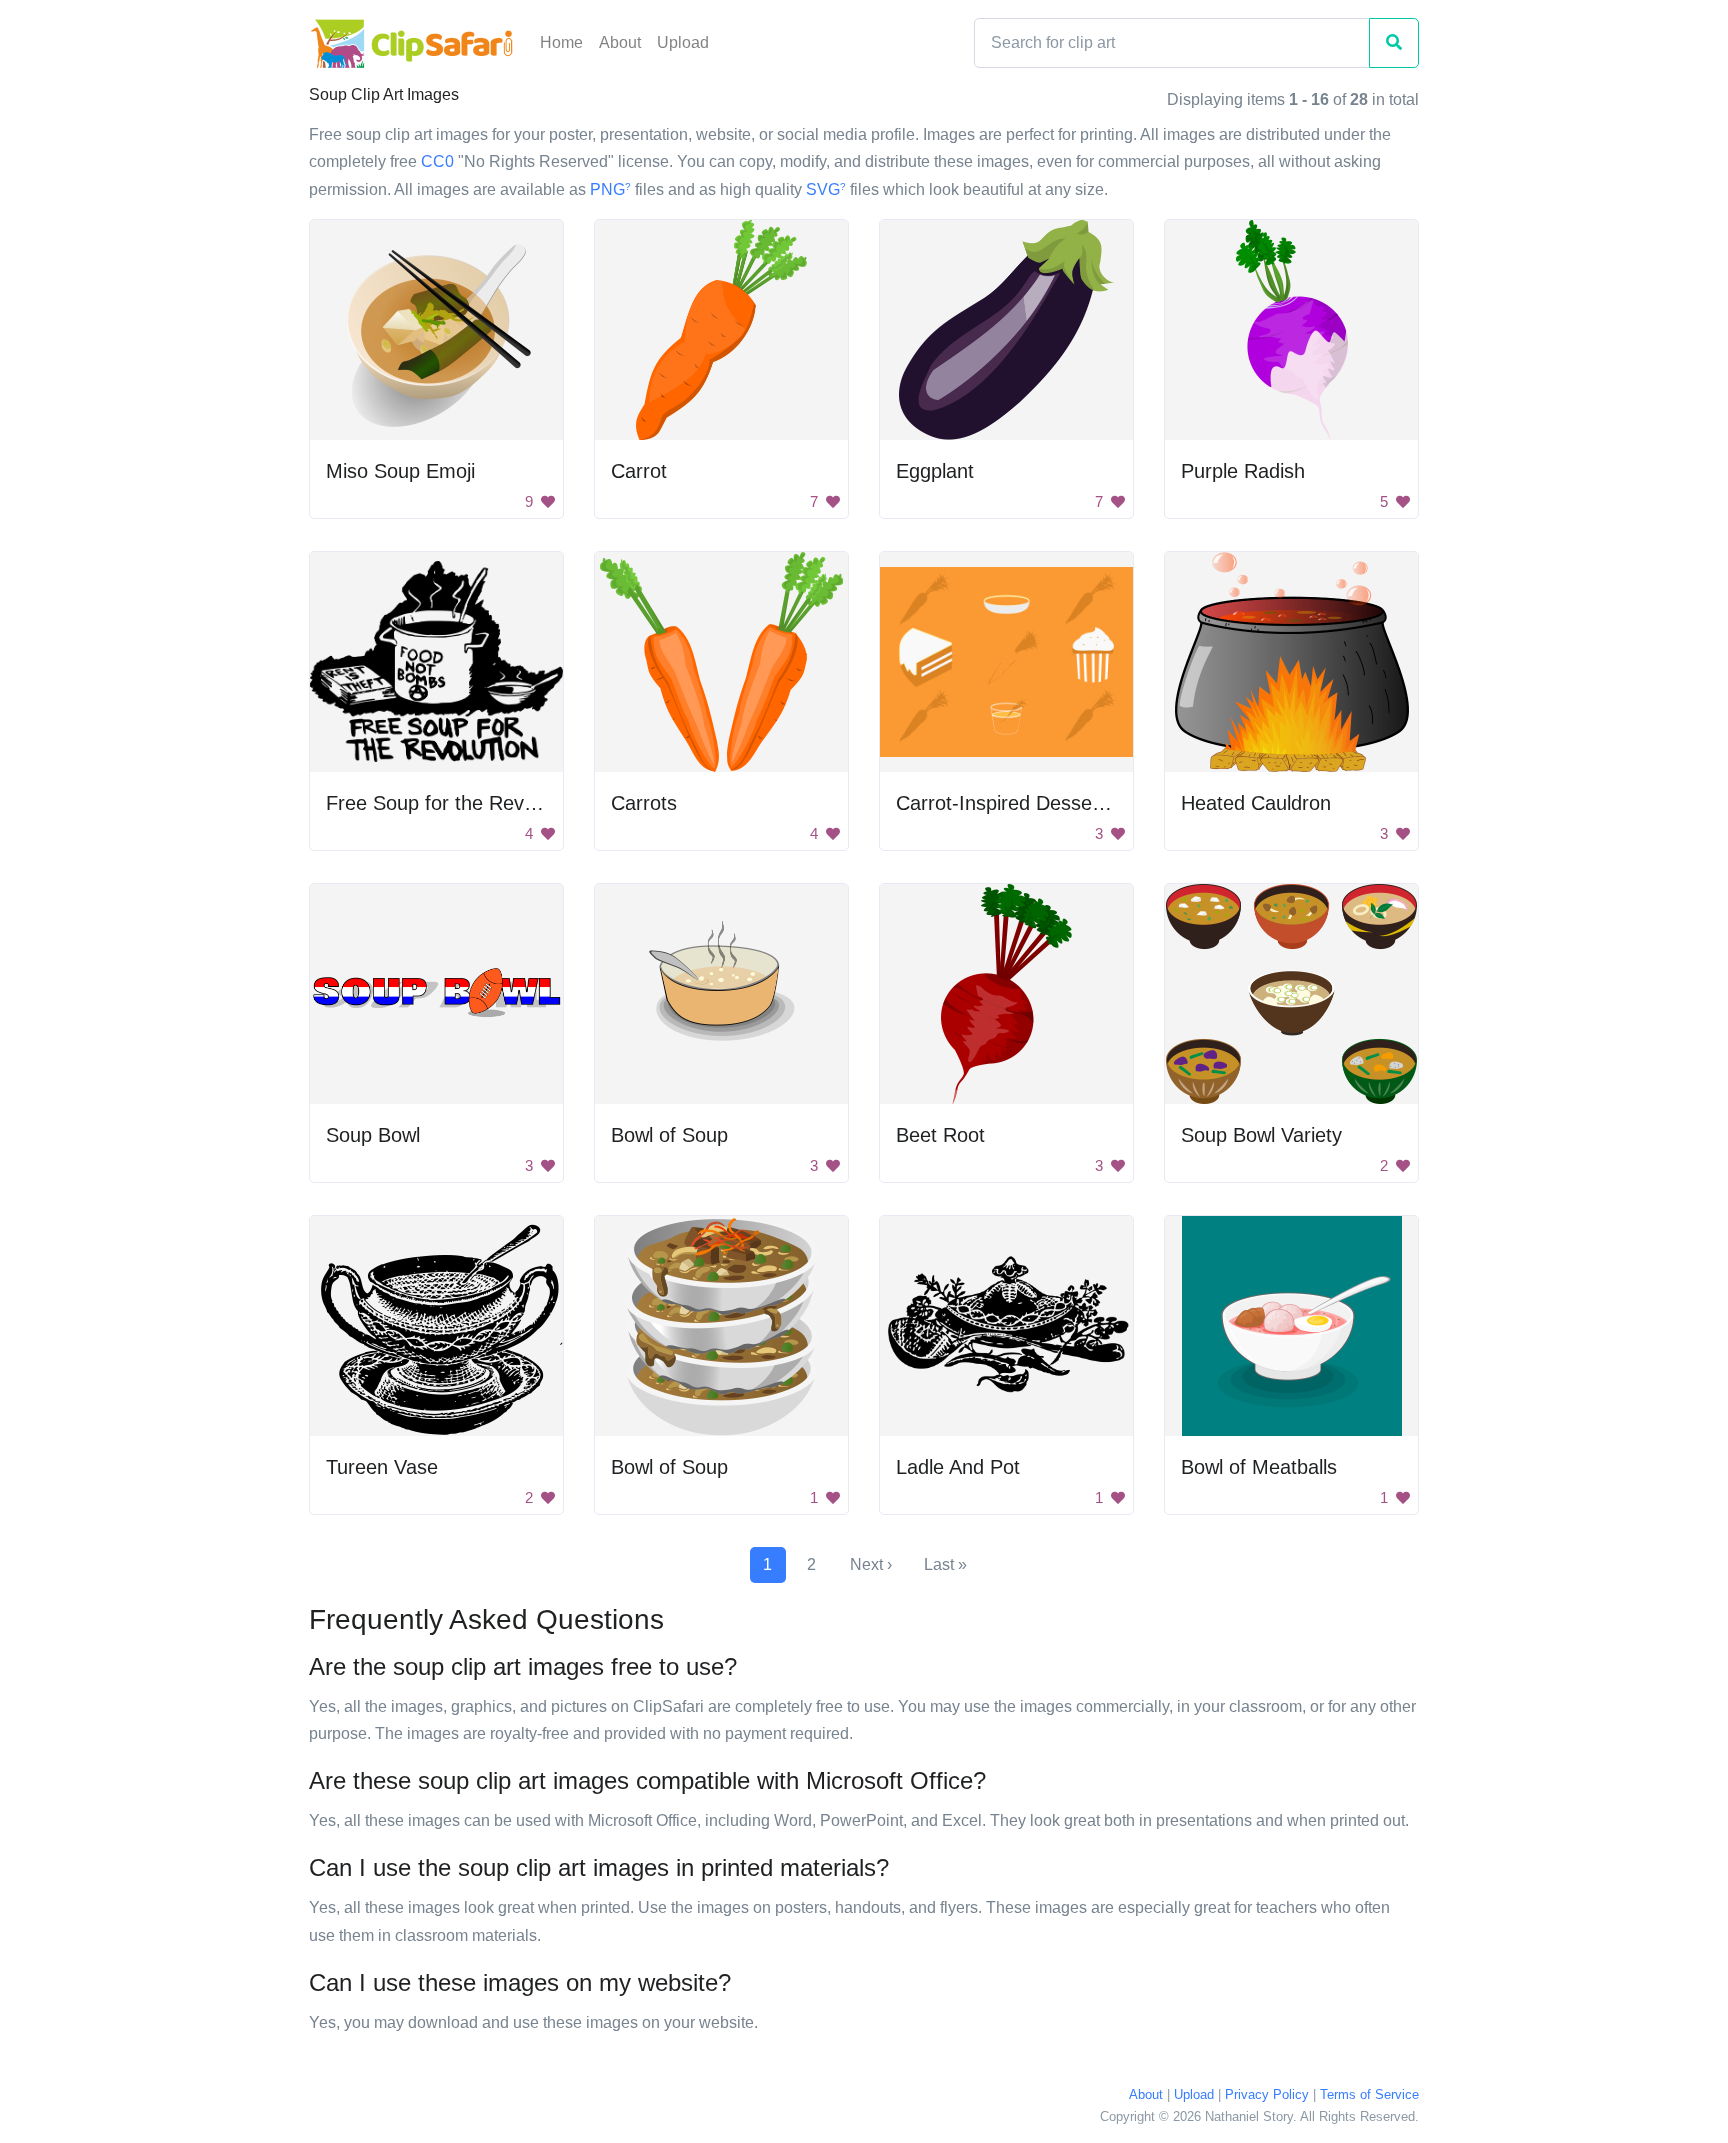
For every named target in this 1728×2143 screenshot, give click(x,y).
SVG (826, 189)
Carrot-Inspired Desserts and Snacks (1060, 803)
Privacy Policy (1267, 2094)
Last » (945, 1564)
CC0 (437, 161)
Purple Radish (1243, 471)
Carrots (644, 803)
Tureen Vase (382, 1467)
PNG (610, 189)
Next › (871, 1564)
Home (561, 42)
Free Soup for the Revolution (454, 803)
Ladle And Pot (958, 1467)
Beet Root (940, 1135)
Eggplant (935, 471)
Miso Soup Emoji (400, 471)
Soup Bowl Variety (1261, 1135)
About (620, 42)
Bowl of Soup (669, 1135)
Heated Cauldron (1256, 803)
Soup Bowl (373, 1135)
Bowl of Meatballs (1259, 1467)
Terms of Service (1369, 2094)
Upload (683, 42)
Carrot (639, 471)
